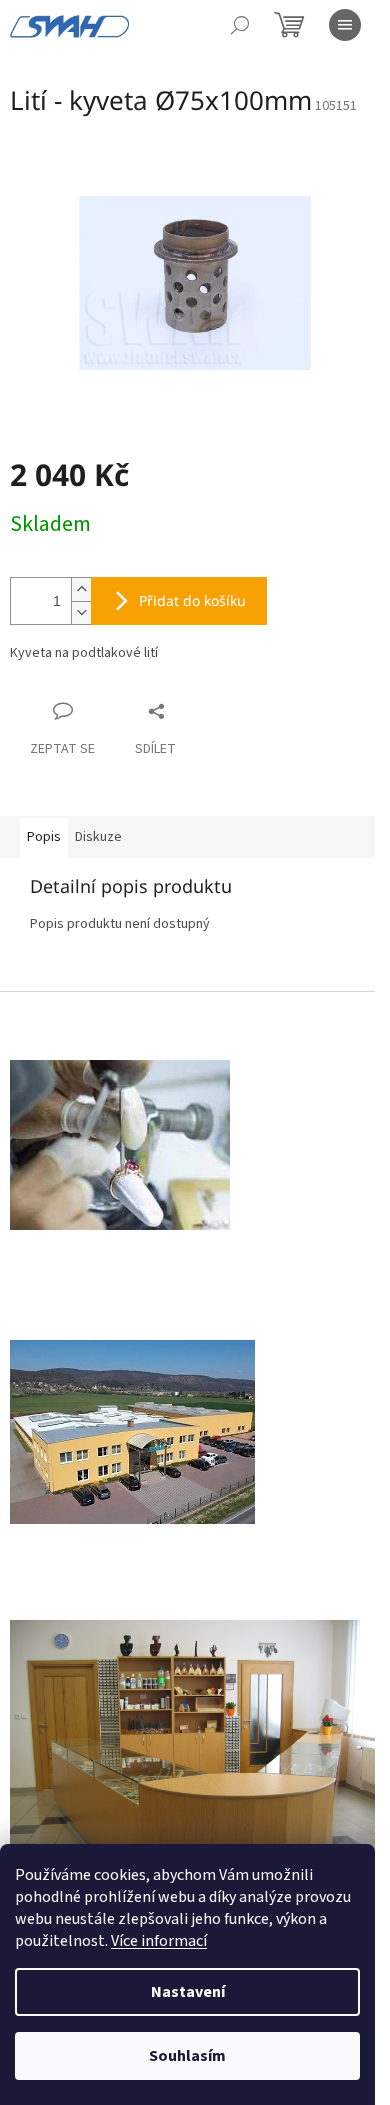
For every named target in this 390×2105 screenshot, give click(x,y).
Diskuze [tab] (98, 837)
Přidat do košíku (192, 600)
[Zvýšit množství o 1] (81, 589)
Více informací (159, 1941)
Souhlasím (187, 2056)
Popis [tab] (44, 837)
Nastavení (188, 1992)
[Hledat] (240, 25)
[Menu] (345, 25)
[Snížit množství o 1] (81, 612)
